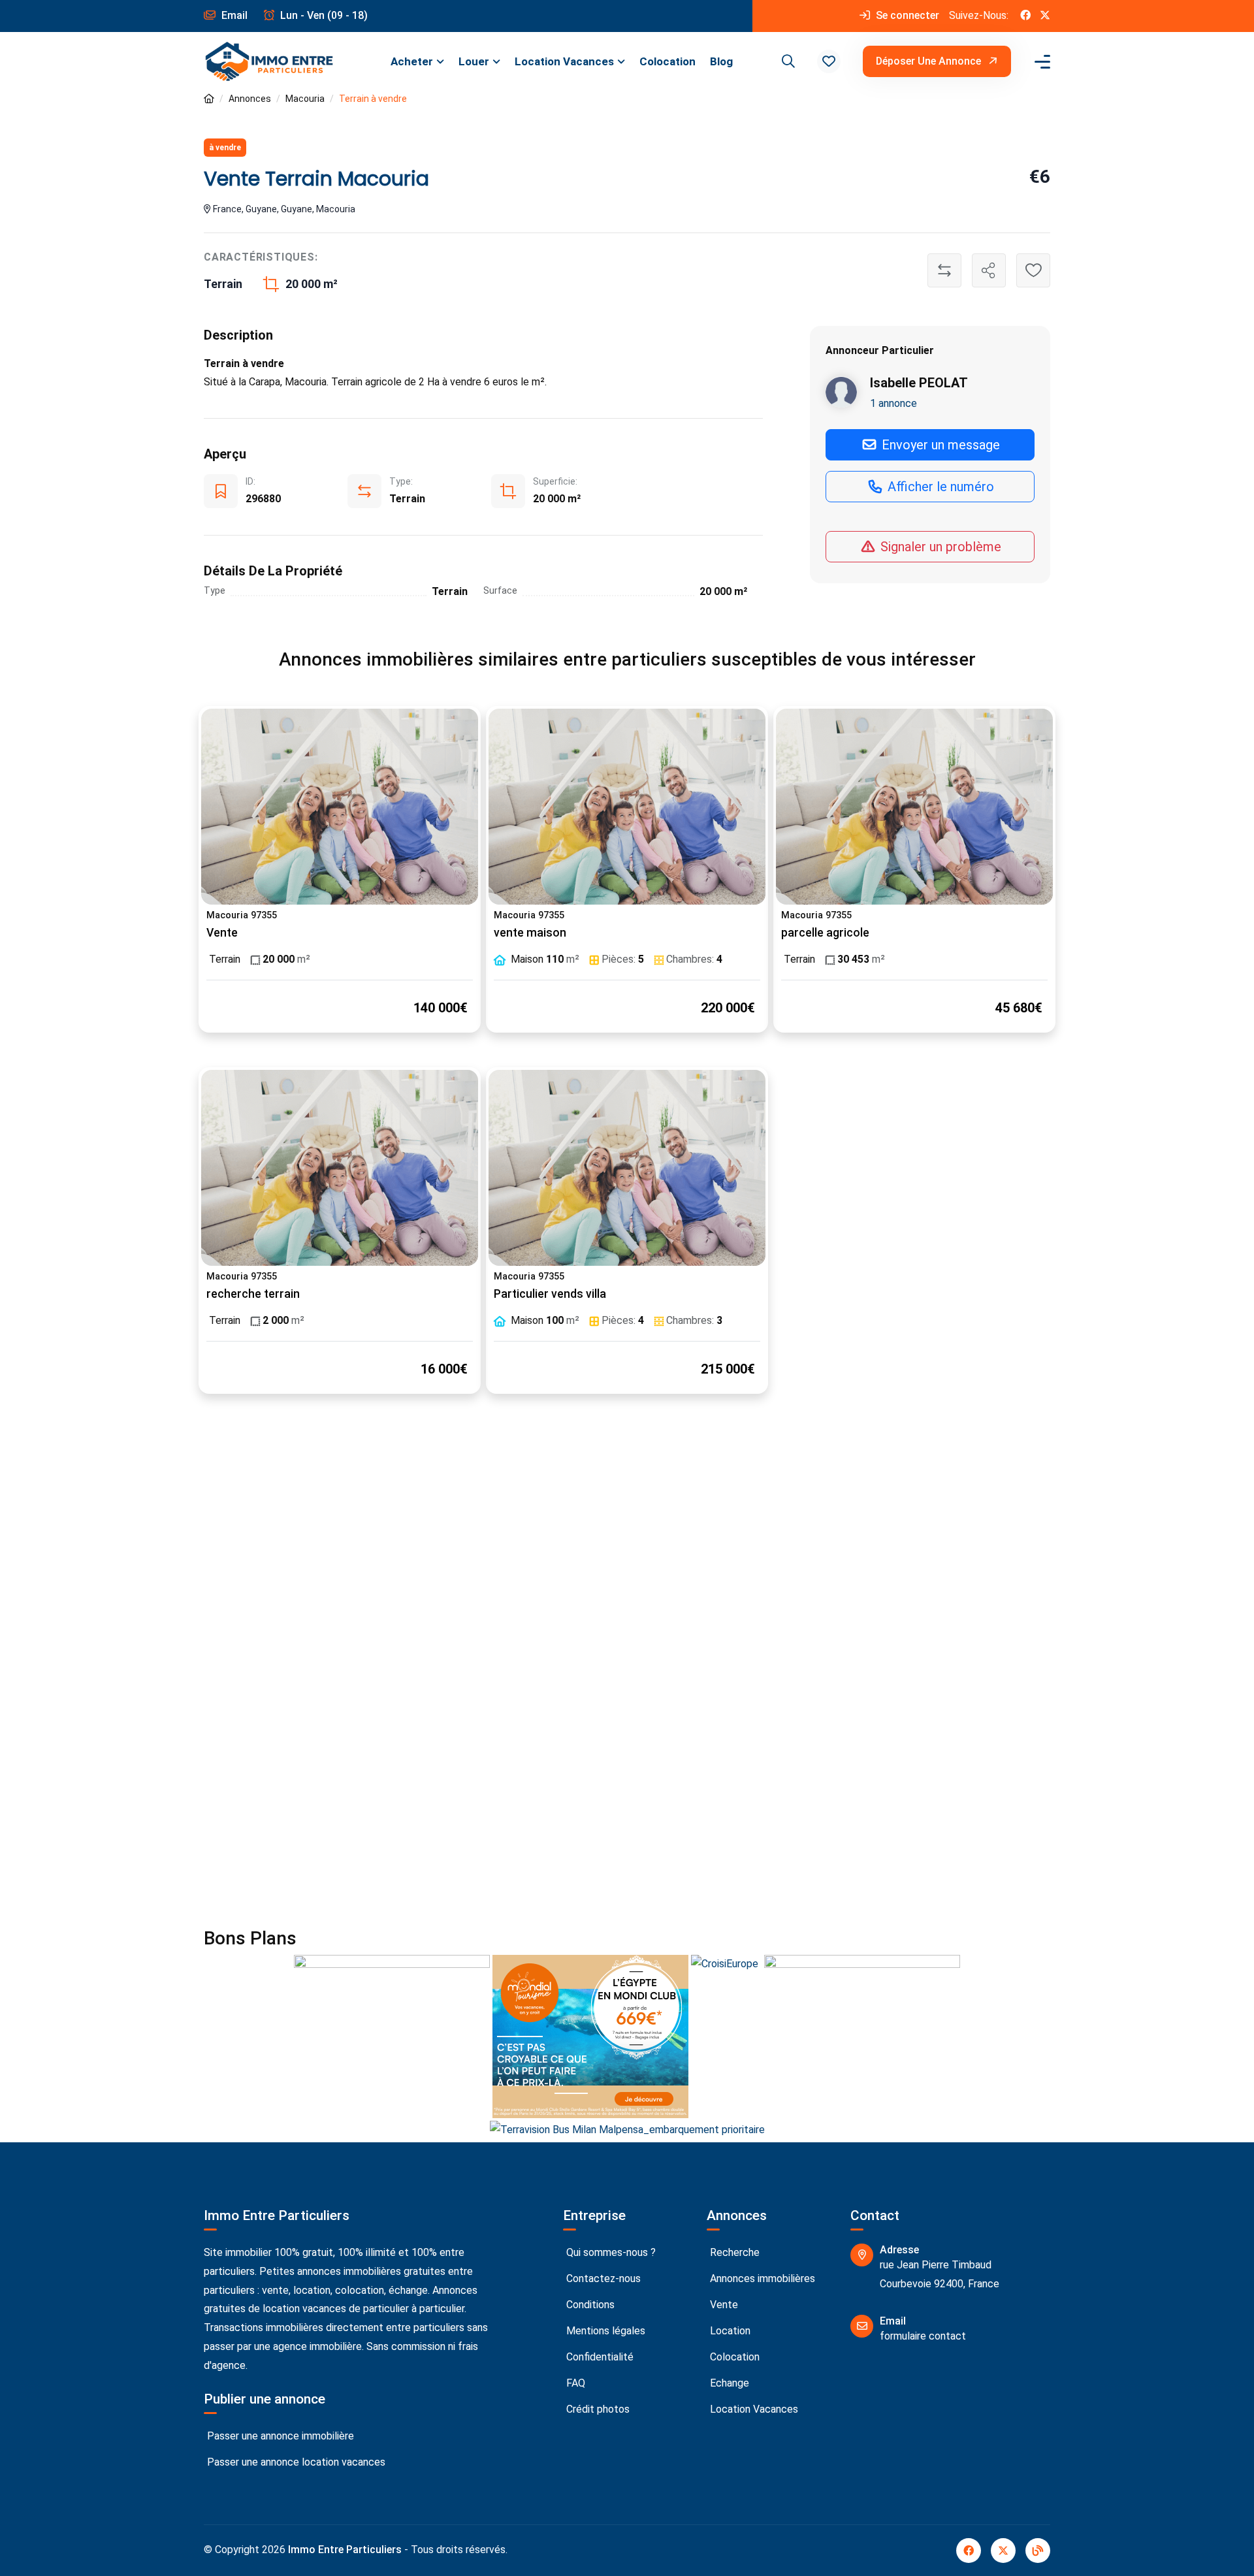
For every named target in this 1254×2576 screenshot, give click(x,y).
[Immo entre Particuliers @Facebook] (1025, 16)
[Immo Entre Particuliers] (269, 62)
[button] (829, 61)
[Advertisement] (627, 1549)
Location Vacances (564, 61)
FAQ (574, 2383)
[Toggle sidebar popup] (1040, 62)
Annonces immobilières (761, 2278)
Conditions (589, 2305)
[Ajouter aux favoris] (1033, 270)
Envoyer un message (939, 444)
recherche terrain (253, 1294)
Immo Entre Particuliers (345, 2550)
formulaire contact (923, 2336)
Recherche (733, 2252)
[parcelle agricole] (914, 807)
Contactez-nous (602, 2278)
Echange (728, 2383)
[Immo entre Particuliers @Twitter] (1045, 16)
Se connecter (906, 15)
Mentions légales (604, 2331)
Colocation (667, 61)
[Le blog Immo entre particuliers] (1038, 2551)
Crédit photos (597, 2409)
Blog (721, 61)
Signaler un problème (939, 547)
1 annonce (893, 403)
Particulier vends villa (550, 1294)
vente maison (530, 933)
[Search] (786, 61)
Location (729, 2331)
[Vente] (340, 807)
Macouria (305, 99)
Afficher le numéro (939, 486)
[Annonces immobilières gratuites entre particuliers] (209, 99)
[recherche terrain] (340, 1168)
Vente (222, 933)
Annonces (250, 99)
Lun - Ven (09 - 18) (323, 15)
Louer (474, 61)
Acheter (412, 61)
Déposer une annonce (930, 61)
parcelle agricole (825, 933)
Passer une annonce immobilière (279, 2436)
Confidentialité (599, 2357)
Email (233, 15)
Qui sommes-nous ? (610, 2252)
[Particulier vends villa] (627, 1168)
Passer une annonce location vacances (295, 2462)
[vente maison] (627, 807)
